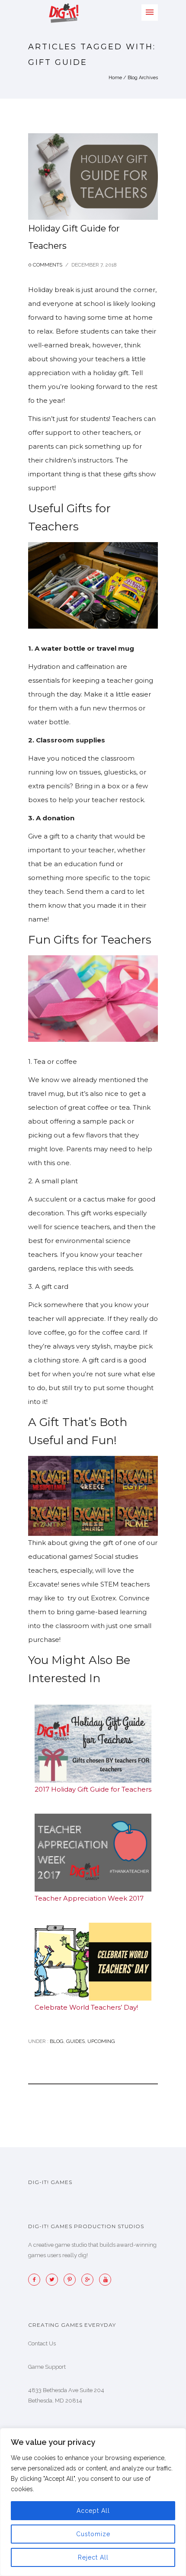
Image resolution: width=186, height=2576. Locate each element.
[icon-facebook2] (36, 2280)
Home (115, 78)
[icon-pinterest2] (72, 2280)
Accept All (93, 2511)
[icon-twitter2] (54, 2280)
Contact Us (42, 2343)
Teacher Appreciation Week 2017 (89, 1898)
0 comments (45, 265)
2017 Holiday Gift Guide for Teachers (93, 1789)
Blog (56, 2041)
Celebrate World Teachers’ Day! (86, 2007)
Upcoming (101, 2041)
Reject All (93, 2557)
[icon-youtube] (105, 2280)
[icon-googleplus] (90, 2280)
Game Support (47, 2367)
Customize (93, 2534)
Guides (75, 2041)
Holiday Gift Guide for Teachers (74, 237)
